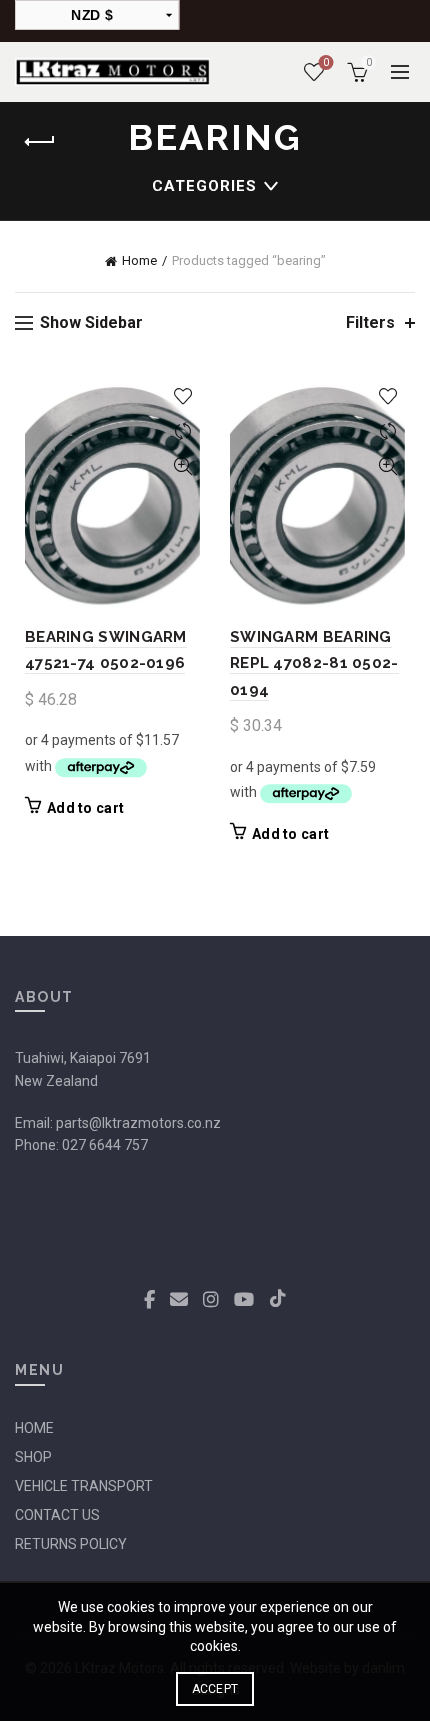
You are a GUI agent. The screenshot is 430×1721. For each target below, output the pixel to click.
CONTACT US (57, 1515)
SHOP (33, 1457)
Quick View (182, 466)
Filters (370, 322)
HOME (34, 1428)
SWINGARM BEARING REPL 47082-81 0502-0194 (314, 663)
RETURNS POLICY (71, 1544)
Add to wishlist (182, 396)
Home (139, 260)
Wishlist (326, 62)
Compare (182, 431)
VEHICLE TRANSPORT (84, 1486)
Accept (215, 1689)
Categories (204, 186)
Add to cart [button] (85, 808)
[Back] (40, 142)
